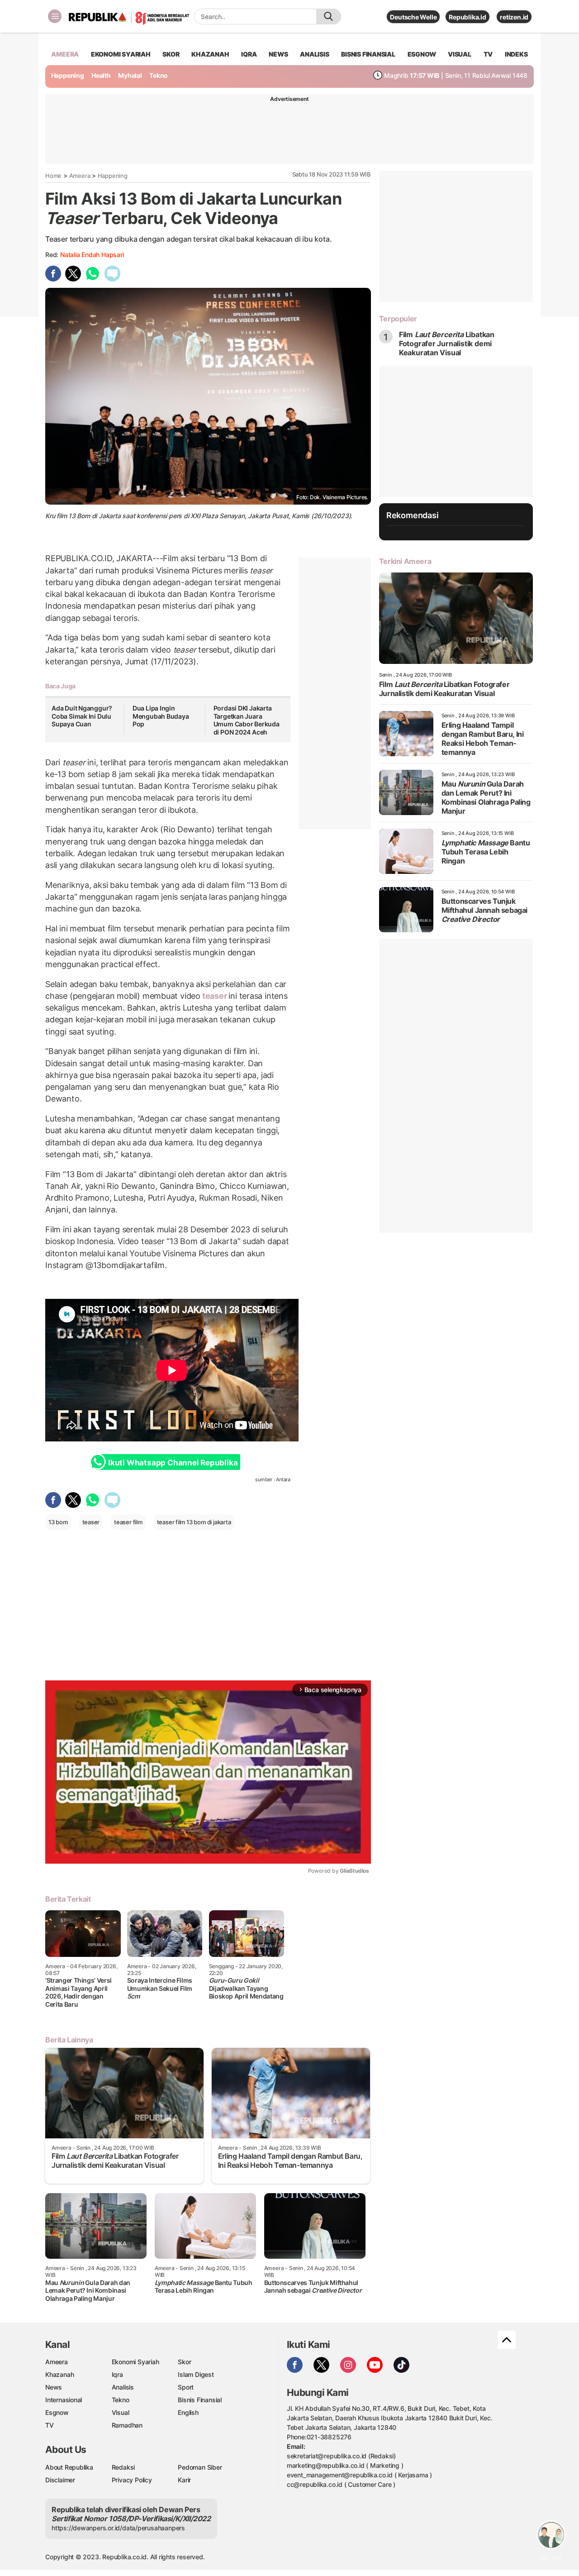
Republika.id (467, 17)
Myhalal (130, 75)
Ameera (80, 176)
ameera (65, 54)
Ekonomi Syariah (121, 54)
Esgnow (57, 2412)
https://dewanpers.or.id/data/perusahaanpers (118, 2528)
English (188, 2412)
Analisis (123, 2387)
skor (171, 54)
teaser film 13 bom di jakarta (194, 1522)
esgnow (422, 54)
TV (488, 54)
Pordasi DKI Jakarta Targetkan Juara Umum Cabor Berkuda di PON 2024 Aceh (247, 720)
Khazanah (59, 2374)
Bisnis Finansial (368, 54)
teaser (214, 996)
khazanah (210, 54)
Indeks (516, 54)
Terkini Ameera (405, 561)
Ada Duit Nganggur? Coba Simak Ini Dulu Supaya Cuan (82, 716)
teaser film (128, 1522)
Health (101, 75)
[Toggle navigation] (55, 16)
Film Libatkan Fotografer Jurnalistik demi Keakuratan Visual (447, 343)
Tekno (159, 75)
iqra (249, 54)
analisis (314, 54)
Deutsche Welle (413, 17)
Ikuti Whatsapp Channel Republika (173, 1463)
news (278, 54)
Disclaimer (60, 2480)
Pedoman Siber (200, 2467)
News (54, 2387)
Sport (186, 2387)
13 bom (58, 1522)
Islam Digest (196, 2374)
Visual (121, 2412)
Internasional (64, 2400)
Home (53, 176)
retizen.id (514, 17)
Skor (184, 2362)
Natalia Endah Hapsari (92, 255)
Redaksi (123, 2467)
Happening (68, 75)
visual (460, 54)
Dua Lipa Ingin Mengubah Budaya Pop (161, 716)
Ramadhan (127, 2425)
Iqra (117, 2374)
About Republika (69, 2467)
